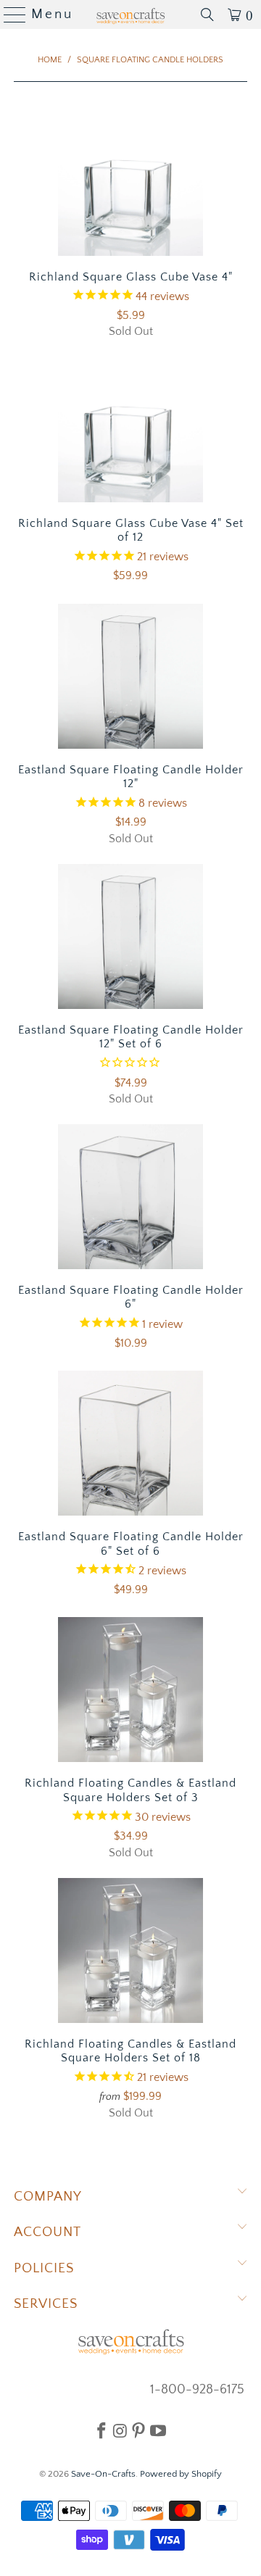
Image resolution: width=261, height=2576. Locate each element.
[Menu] (9, 14)
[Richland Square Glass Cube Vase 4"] (130, 183)
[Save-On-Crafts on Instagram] (120, 2430)
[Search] (207, 14)
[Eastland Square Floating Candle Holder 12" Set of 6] (130, 936)
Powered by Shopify (181, 2474)
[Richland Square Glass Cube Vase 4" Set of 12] (130, 430)
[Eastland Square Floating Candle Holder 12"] (130, 676)
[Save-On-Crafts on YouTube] (158, 2430)
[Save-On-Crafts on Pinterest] (138, 2430)
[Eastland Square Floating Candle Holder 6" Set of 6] (130, 1443)
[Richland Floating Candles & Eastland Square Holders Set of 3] (130, 1690)
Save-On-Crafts (103, 2474)
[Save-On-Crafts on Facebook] (101, 2430)
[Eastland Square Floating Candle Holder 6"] (130, 1197)
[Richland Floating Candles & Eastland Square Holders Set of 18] (130, 1950)
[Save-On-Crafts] (130, 14)
